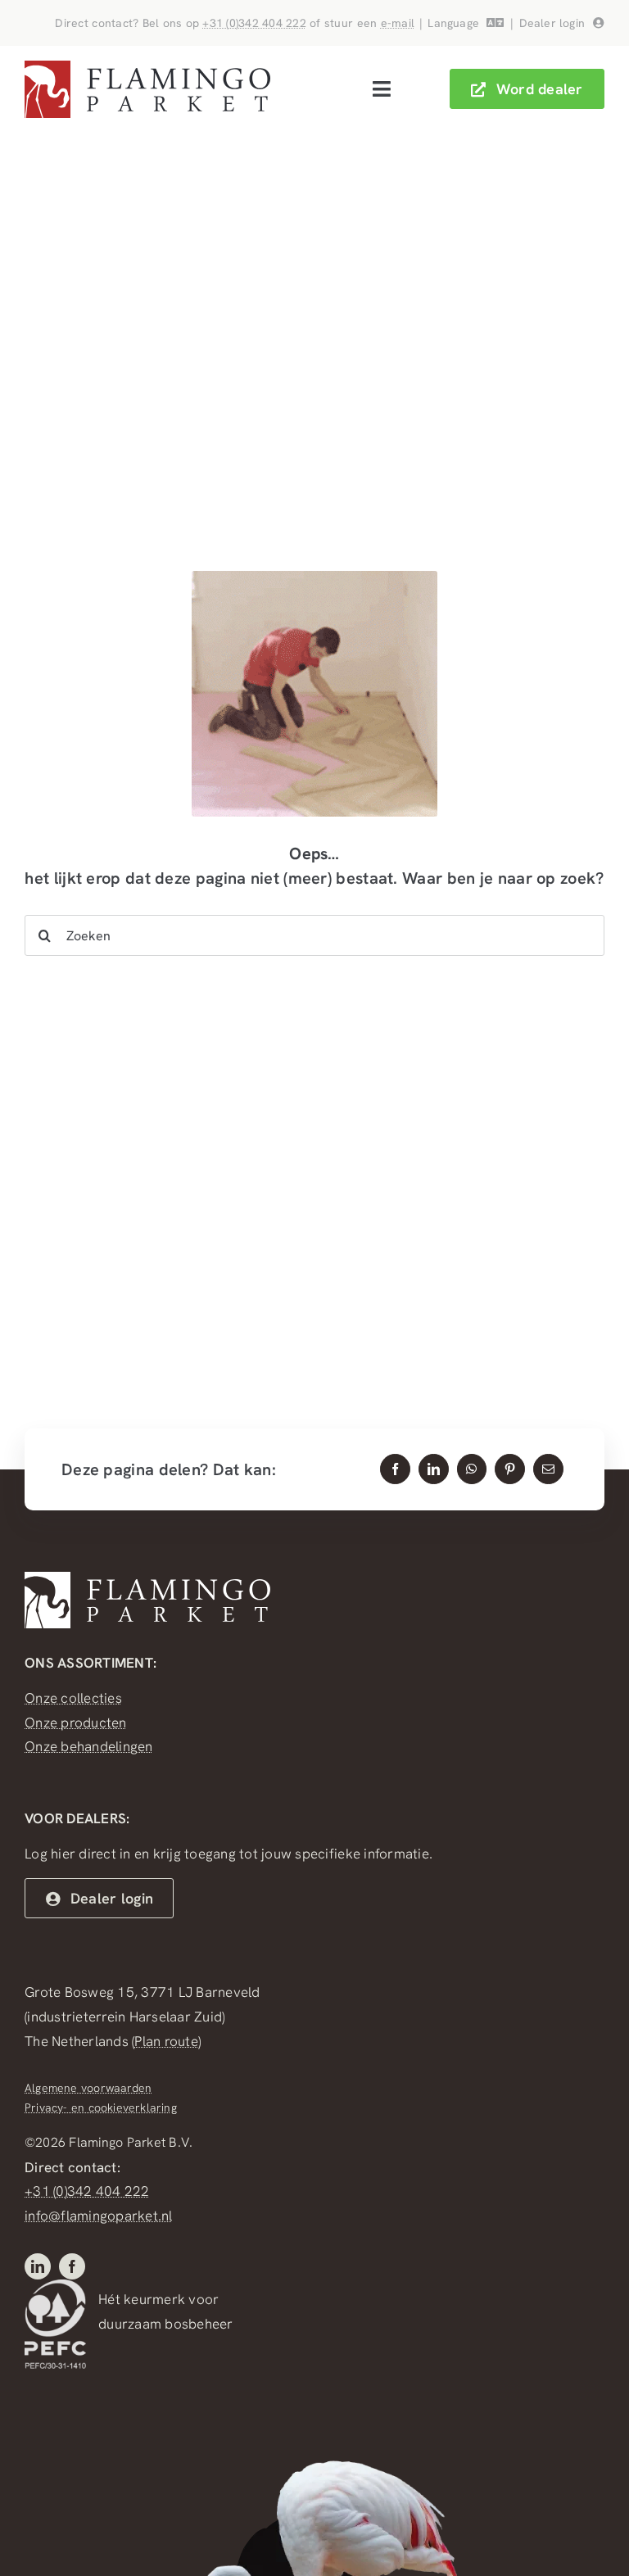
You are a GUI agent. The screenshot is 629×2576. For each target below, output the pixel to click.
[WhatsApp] (471, 1469)
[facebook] (72, 2266)
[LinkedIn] (434, 1469)
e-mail (398, 23)
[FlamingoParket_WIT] (147, 1578)
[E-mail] (548, 1469)
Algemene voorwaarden (88, 2088)
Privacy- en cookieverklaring (101, 2107)
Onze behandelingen (89, 1746)
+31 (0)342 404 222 (254, 23)
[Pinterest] (510, 1469)
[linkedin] (38, 2266)
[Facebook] (395, 1469)
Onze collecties (73, 1698)
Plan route (166, 2041)
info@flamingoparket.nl (99, 2216)
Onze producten (76, 1723)
